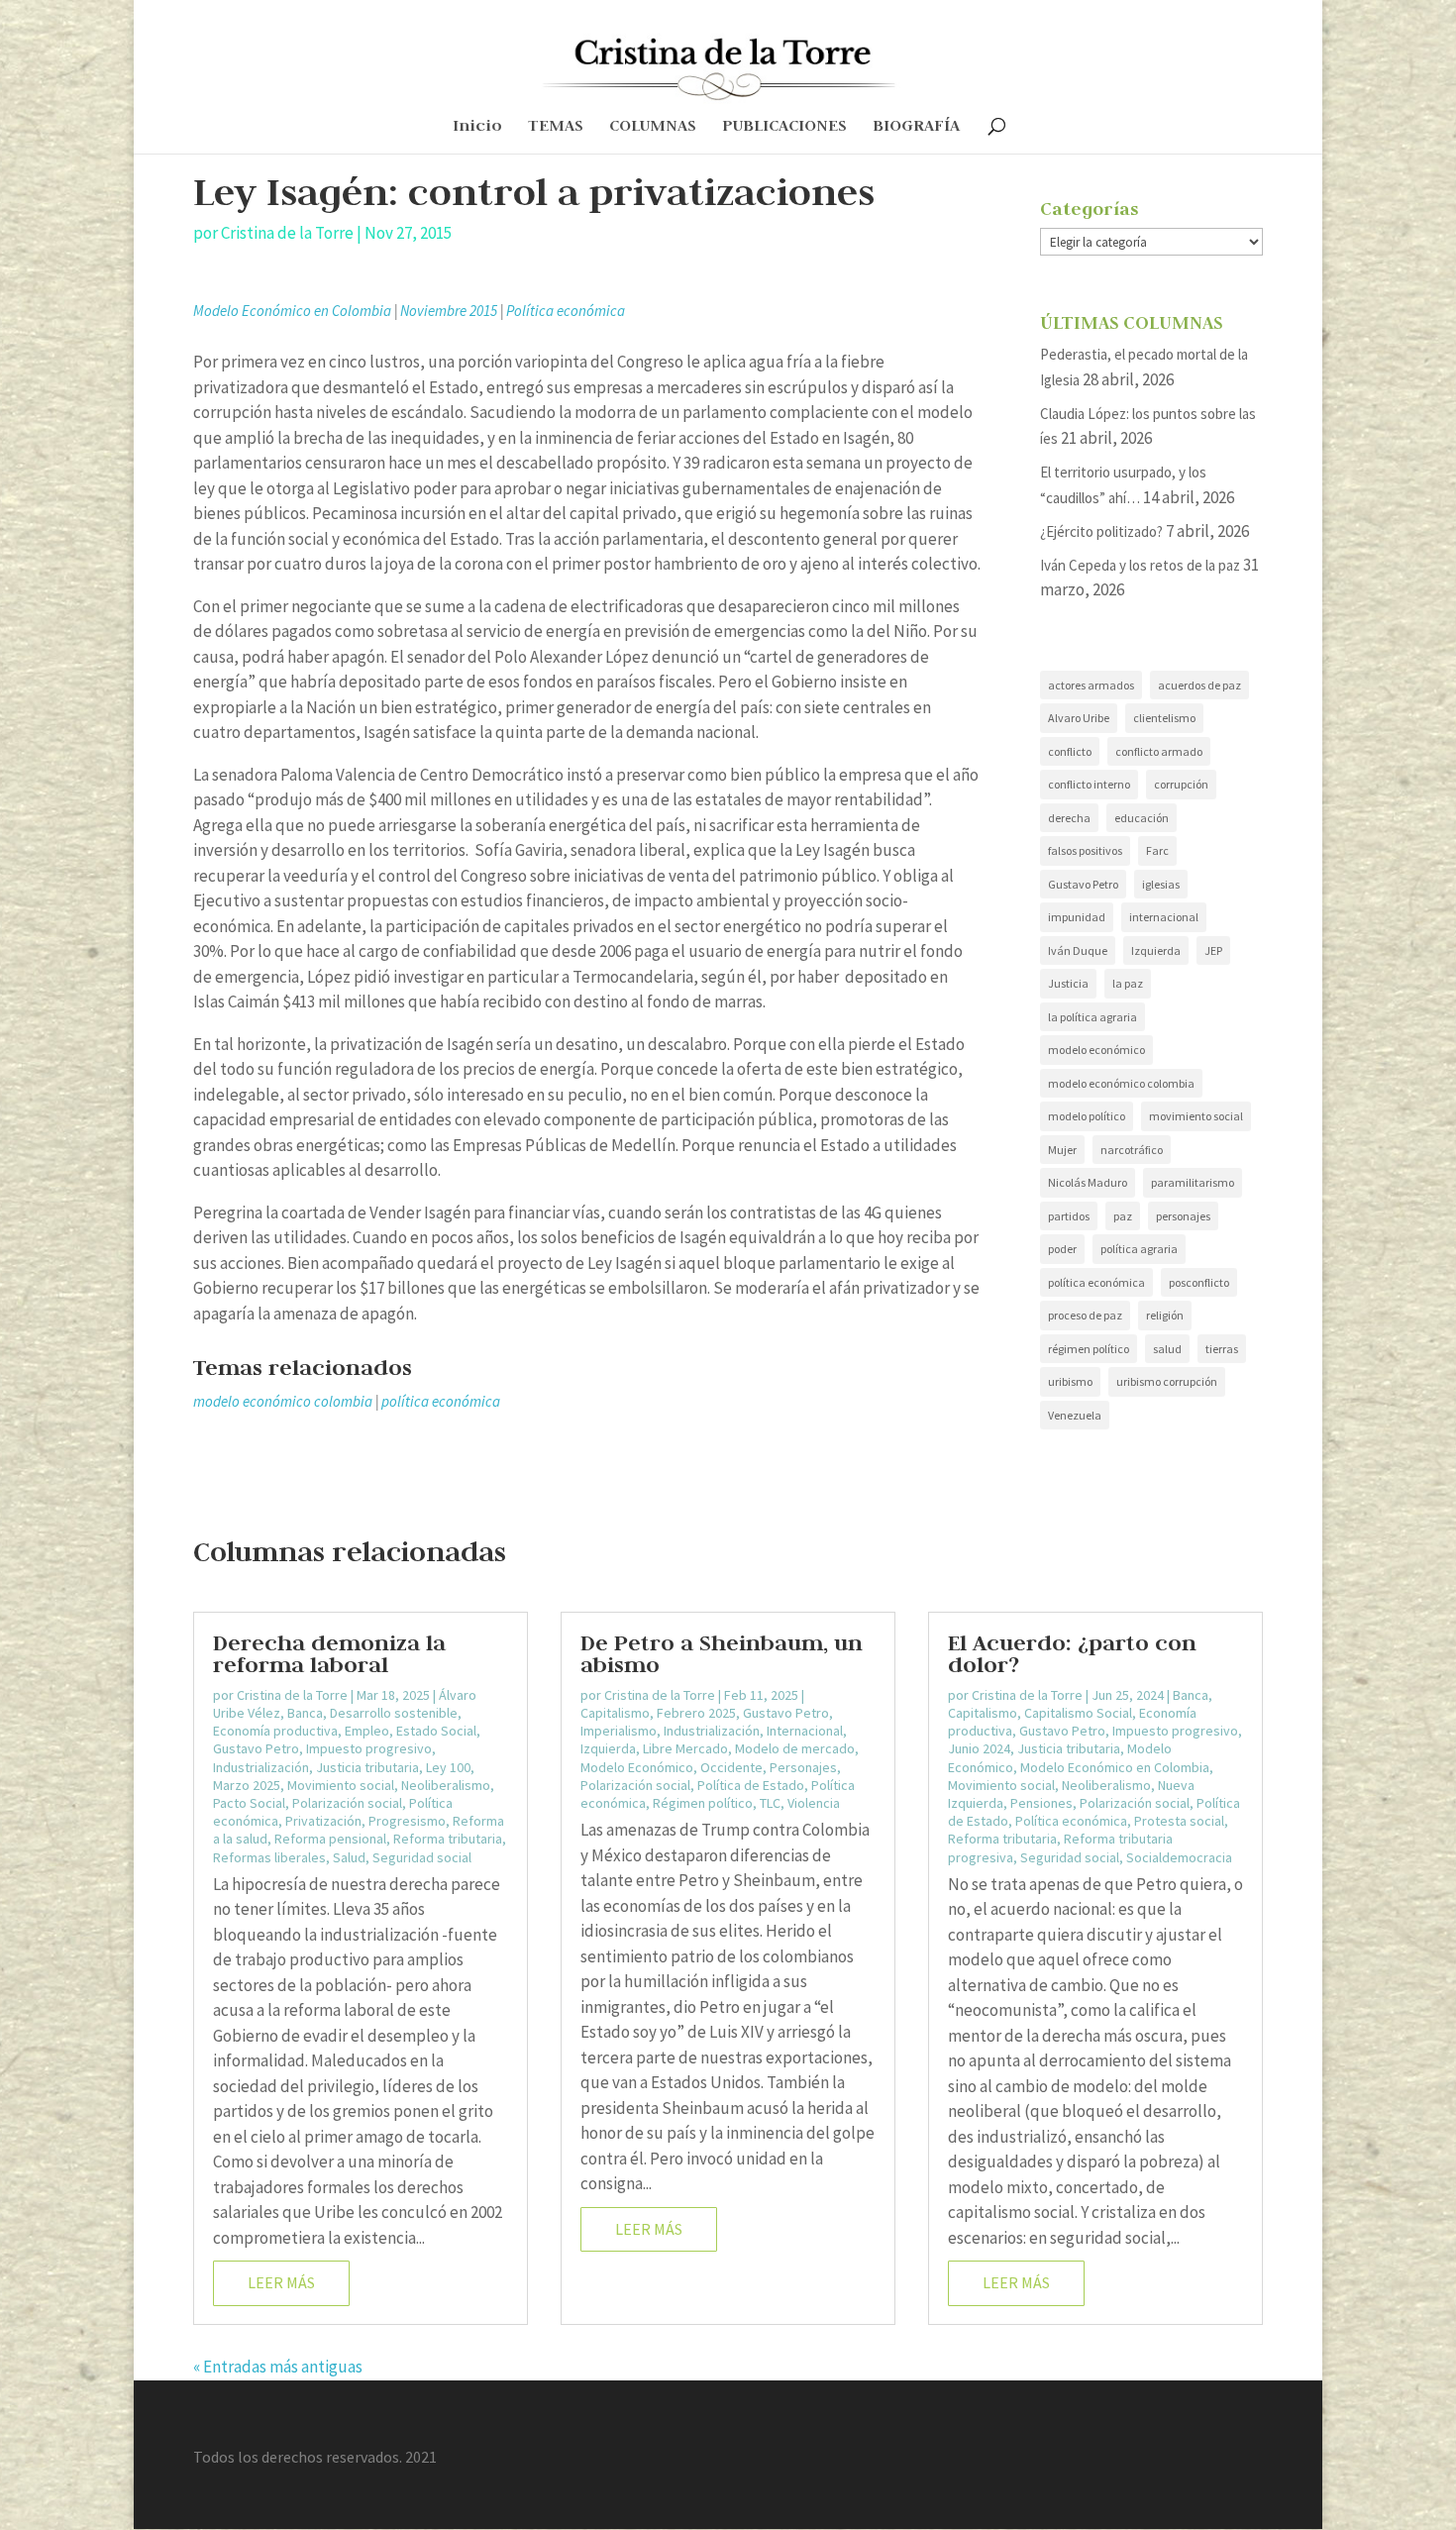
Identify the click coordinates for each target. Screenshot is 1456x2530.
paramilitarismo (1193, 1182)
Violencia (814, 1803)
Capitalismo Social (1078, 1713)
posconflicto (1199, 1282)
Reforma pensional (330, 1839)
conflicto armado (1159, 751)
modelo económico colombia (283, 1401)
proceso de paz (1085, 1315)
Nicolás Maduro (1088, 1182)
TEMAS (556, 127)
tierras (1222, 1349)
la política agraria (1092, 1017)
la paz (1128, 983)
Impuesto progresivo (369, 1748)
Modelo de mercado (795, 1748)
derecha (1069, 818)
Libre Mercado (685, 1748)
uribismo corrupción (1167, 1381)
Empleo (367, 1731)
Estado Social (436, 1731)
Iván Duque (1078, 950)
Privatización (323, 1821)
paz (1123, 1216)
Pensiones (1041, 1803)
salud (1167, 1349)
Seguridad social (422, 1857)
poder (1062, 1249)
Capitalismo (615, 1713)
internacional (1164, 917)
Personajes (803, 1767)
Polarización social (347, 1803)
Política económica (566, 311)
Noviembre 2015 (449, 311)
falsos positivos (1085, 850)
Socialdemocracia (1179, 1857)
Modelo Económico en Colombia (292, 311)
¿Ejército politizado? (1101, 531)
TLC (770, 1803)
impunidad (1077, 917)
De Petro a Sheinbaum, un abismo (722, 1653)
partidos (1069, 1216)
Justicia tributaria (367, 1767)
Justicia (1068, 983)
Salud (349, 1857)
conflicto (1070, 751)
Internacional (805, 1731)
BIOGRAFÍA (916, 127)
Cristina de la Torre (287, 233)
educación (1142, 818)
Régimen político (703, 1803)
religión (1165, 1315)
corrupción (1181, 784)
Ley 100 (448, 1767)
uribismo (1070, 1381)
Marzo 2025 (247, 1785)
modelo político (1087, 1116)
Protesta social (1179, 1821)
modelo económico (1096, 1050)
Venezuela (1075, 1415)
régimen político (1089, 1349)
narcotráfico (1132, 1150)
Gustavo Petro (1083, 884)
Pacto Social (249, 1803)
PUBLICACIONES (784, 127)
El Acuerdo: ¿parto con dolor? (1072, 1653)
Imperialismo (619, 1731)
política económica (441, 1401)
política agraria (1139, 1249)
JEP (1213, 950)
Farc (1157, 850)
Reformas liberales (269, 1857)
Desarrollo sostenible (394, 1713)
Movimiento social (341, 1785)
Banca (305, 1713)
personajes (1183, 1216)
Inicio (477, 127)
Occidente (731, 1767)
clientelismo (1164, 718)
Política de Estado (751, 1785)
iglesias (1161, 884)
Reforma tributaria (448, 1839)
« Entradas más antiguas (278, 2367)
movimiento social (1196, 1116)
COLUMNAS (653, 127)
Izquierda (1156, 950)
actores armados (1091, 685)
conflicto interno (1089, 784)
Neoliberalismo (446, 1785)
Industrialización (261, 1767)
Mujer (1062, 1150)
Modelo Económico (637, 1767)
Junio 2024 (979, 1748)
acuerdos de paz (1199, 685)
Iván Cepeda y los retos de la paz (1140, 565)
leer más (281, 2282)
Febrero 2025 (696, 1713)
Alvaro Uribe (1079, 718)
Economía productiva (275, 1731)
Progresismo (407, 1821)
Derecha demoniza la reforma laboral (329, 1653)
